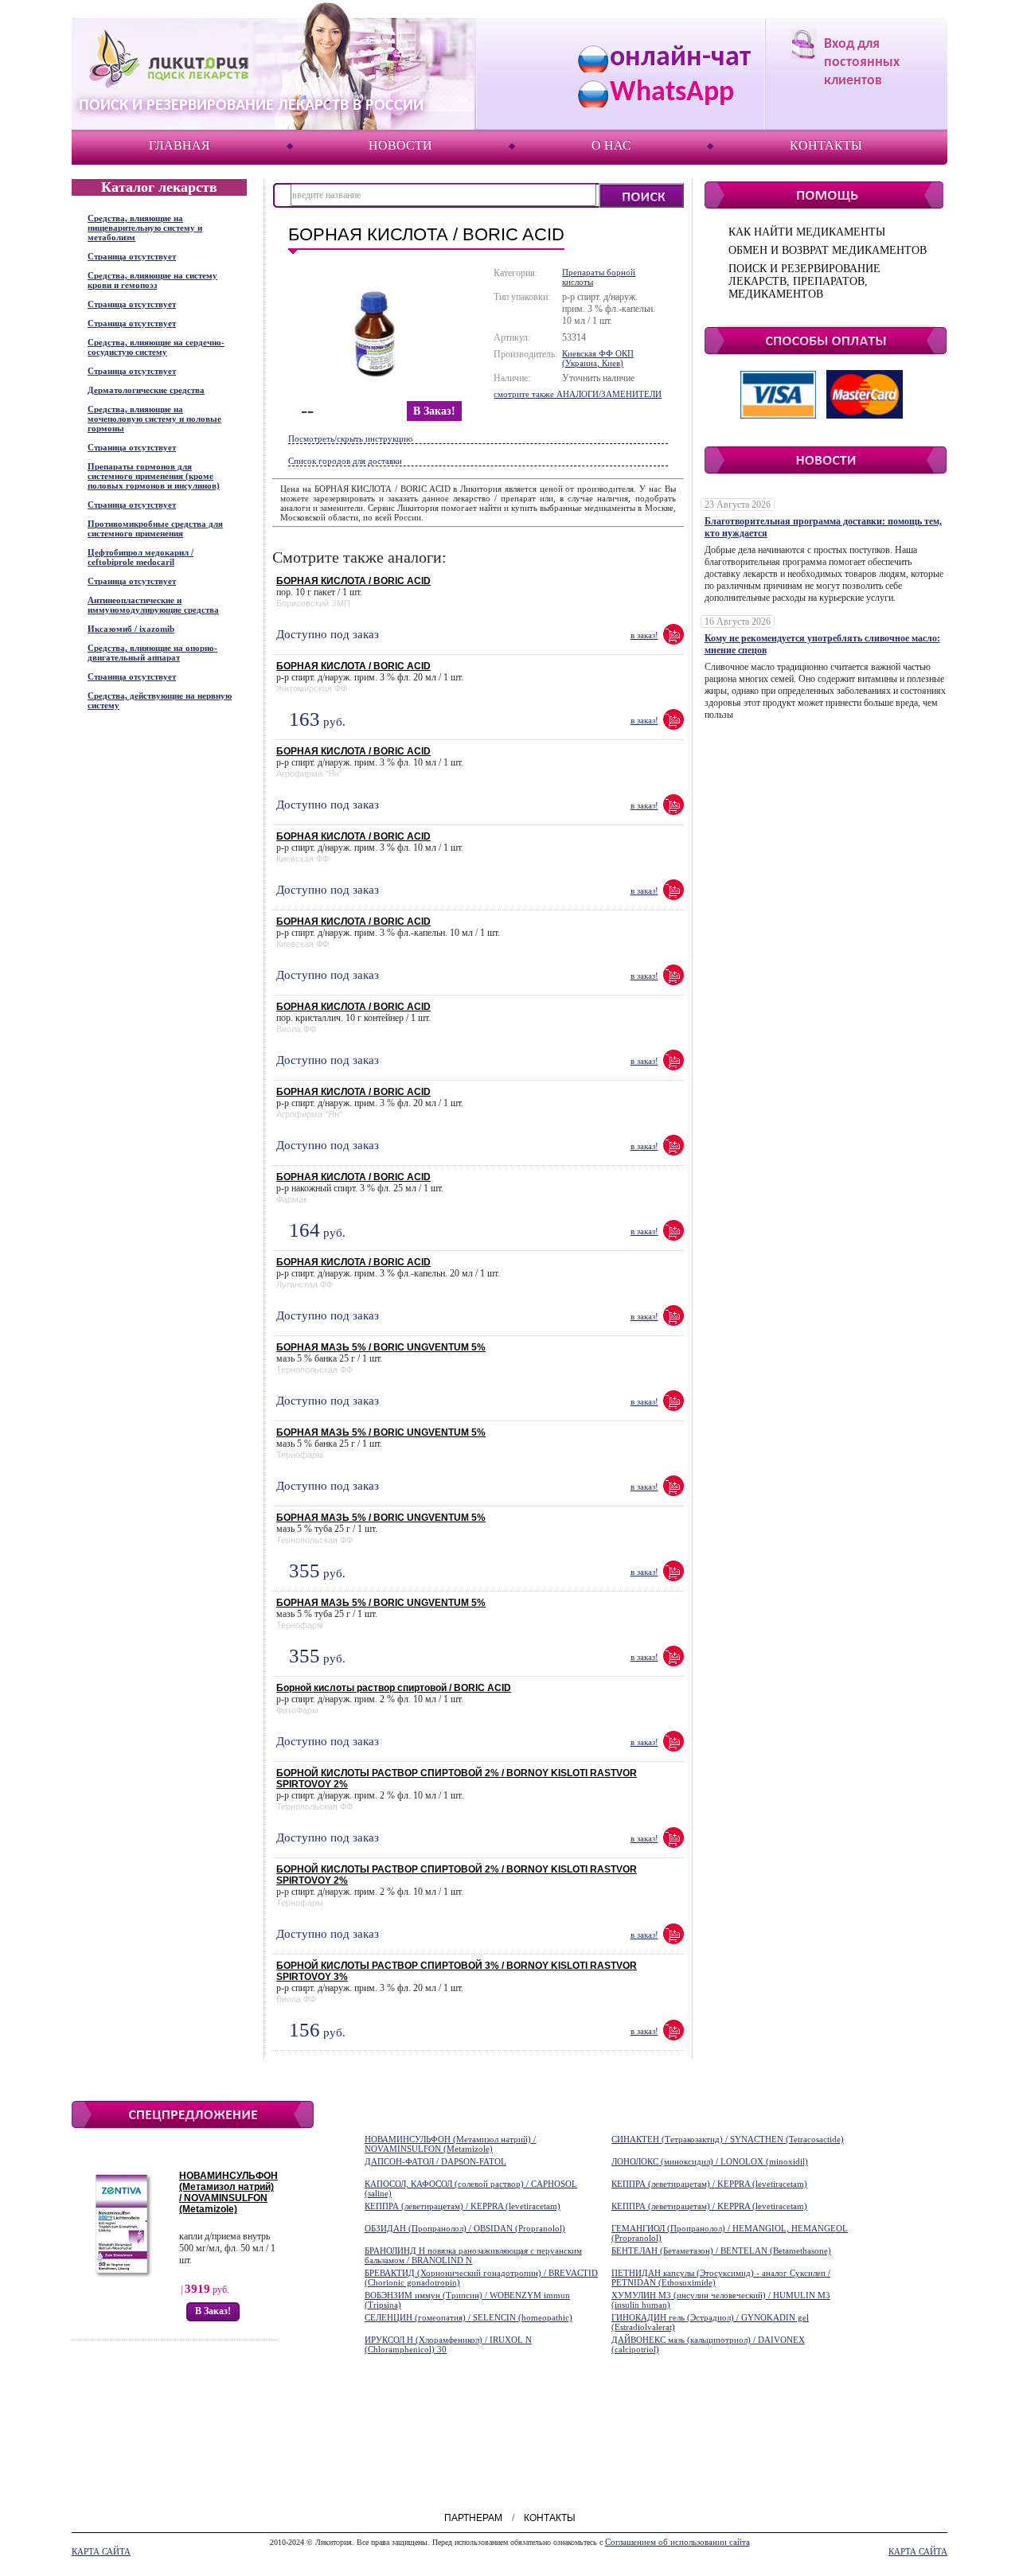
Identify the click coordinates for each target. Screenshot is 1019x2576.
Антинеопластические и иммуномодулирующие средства (153, 605)
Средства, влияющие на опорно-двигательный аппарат (152, 653)
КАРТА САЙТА (101, 2551)
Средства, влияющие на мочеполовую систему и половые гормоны (154, 419)
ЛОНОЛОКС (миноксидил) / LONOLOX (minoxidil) (710, 2161)
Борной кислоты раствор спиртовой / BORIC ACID (394, 1688)
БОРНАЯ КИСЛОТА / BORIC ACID (353, 581)
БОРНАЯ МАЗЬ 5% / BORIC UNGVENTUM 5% (381, 1347)
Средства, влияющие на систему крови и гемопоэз (152, 280)
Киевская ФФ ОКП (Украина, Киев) (598, 358)
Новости (400, 145)
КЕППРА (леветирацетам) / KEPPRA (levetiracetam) (709, 2184)
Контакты (826, 145)
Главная (180, 145)
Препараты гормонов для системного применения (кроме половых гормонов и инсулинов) (154, 476)
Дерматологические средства (146, 390)
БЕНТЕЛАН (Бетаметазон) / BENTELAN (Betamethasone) (721, 2251)
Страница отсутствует (132, 256)
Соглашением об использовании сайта (677, 2542)
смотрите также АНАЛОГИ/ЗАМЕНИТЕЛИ (578, 394)
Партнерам (473, 2518)
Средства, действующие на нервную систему (160, 700)
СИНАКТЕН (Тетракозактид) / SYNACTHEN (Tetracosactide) (728, 2139)
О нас (611, 145)
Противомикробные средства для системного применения (155, 528)
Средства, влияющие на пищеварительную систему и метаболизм (145, 228)
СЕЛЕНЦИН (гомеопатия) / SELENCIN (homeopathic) (469, 2317)
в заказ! (434, 411)
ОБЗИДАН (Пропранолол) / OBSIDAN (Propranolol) (465, 2228)
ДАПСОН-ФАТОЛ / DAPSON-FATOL (435, 2161)
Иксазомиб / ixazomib (131, 629)
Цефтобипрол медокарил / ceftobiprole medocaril (141, 557)
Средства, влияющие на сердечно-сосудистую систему (156, 347)
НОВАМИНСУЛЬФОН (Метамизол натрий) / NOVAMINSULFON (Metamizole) (228, 2192)
